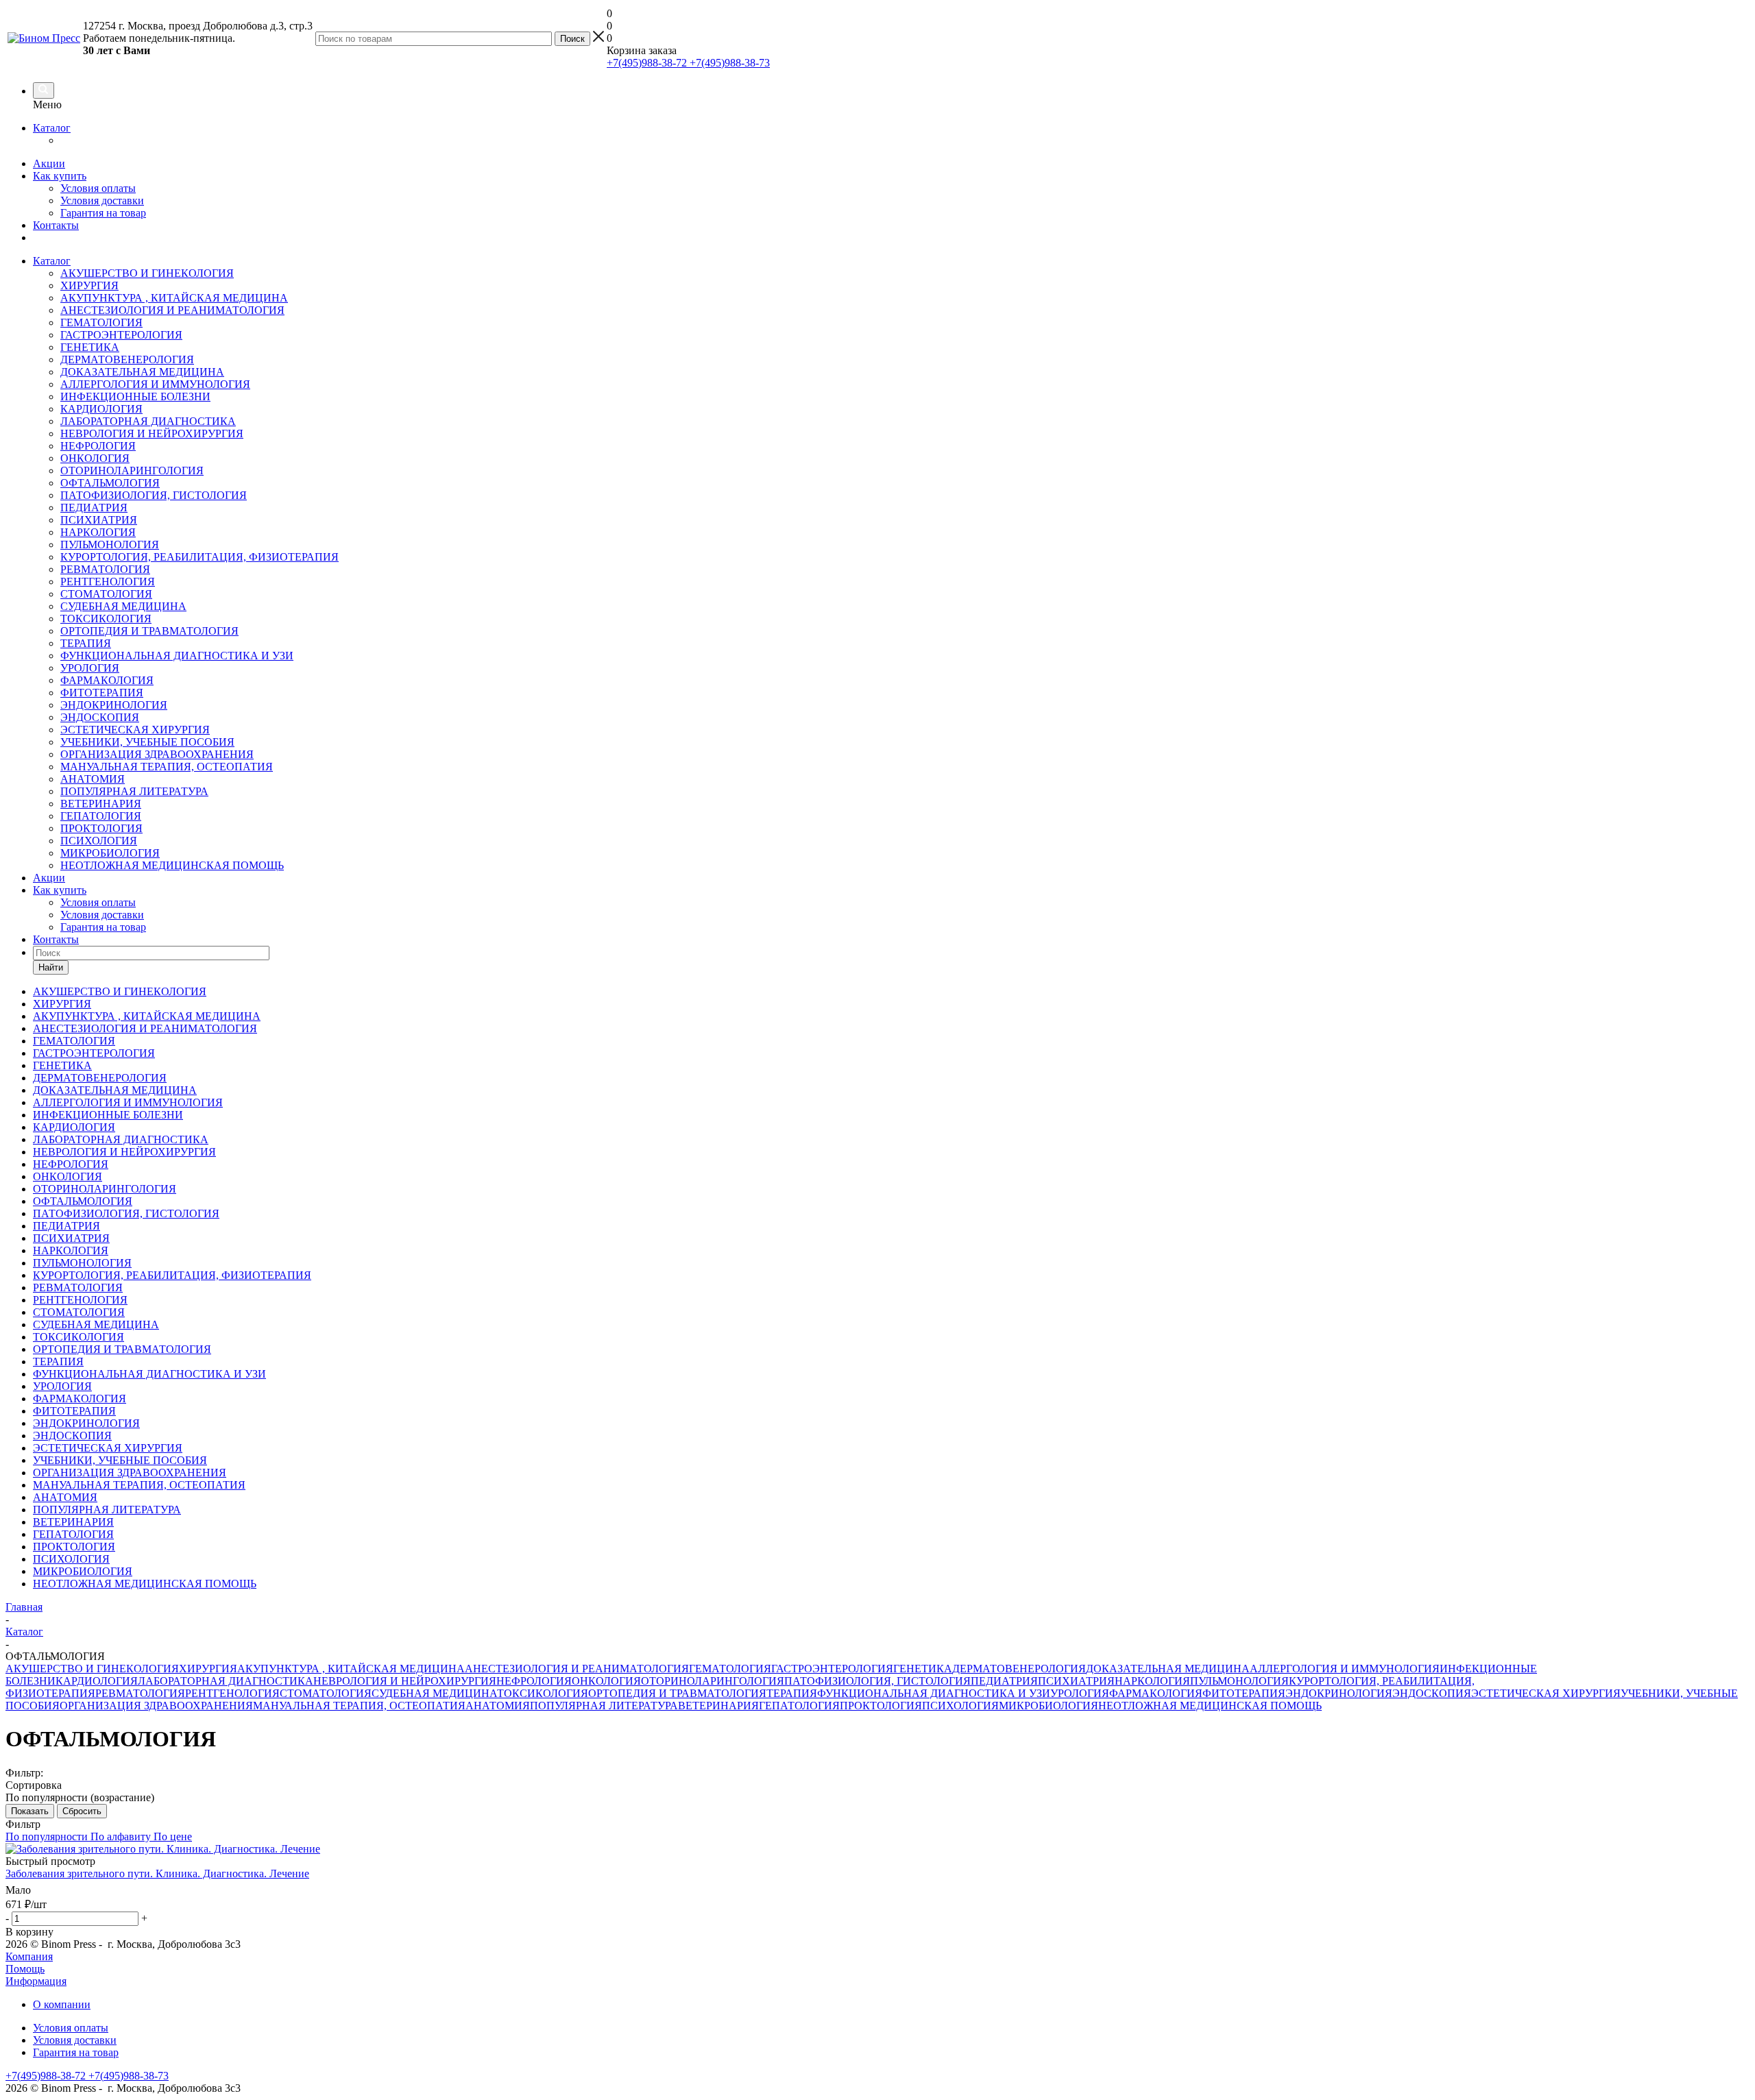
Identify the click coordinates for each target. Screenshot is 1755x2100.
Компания (29, 1956)
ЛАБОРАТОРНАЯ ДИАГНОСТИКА (148, 421)
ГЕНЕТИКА (90, 347)
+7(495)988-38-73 (728, 63)
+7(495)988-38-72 (647, 63)
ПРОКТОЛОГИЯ (101, 828)
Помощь (25, 1969)
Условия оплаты (98, 188)
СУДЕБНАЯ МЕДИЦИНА (123, 606)
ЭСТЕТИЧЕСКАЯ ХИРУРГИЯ (135, 730)
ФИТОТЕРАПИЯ (102, 693)
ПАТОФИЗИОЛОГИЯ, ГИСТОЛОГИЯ (154, 495)
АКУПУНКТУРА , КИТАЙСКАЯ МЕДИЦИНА (174, 298)
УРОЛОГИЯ (90, 668)
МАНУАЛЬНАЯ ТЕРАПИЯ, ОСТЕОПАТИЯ (167, 767)
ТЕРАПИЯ (86, 643)
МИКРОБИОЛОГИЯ (110, 853)
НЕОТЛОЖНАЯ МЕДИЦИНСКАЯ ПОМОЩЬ (172, 865)
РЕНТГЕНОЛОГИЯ (108, 582)
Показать (30, 1811)
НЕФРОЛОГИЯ (98, 446)
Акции (49, 163)
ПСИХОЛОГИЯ (99, 841)
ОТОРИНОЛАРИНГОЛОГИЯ (132, 471)
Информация (36, 1981)
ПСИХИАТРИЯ (99, 520)
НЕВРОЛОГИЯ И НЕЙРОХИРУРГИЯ (152, 434)
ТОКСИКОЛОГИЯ (106, 619)
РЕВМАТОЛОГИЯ (105, 569)
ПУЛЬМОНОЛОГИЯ (110, 545)
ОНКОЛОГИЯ (95, 458)
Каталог (52, 128)
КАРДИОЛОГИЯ (101, 409)
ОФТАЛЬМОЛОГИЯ (110, 483)
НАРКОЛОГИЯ (98, 532)
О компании (62, 2004)
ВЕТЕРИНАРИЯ (101, 804)
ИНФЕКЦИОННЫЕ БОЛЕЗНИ (135, 396)
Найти (51, 967)
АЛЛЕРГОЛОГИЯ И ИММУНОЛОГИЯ (155, 384)
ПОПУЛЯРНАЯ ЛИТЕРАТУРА (134, 791)
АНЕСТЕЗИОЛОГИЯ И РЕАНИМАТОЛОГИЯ (172, 310)
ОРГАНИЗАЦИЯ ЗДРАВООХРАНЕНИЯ (157, 754)
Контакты (56, 225)
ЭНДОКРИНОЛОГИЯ (114, 705)
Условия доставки (102, 200)
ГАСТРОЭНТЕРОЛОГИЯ (121, 335)
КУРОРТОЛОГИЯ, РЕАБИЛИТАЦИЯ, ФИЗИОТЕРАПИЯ (199, 557)
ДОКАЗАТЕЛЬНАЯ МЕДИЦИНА (142, 372)
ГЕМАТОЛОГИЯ (101, 322)
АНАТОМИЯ (93, 779)
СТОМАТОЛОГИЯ (106, 594)
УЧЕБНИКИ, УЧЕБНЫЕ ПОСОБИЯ (147, 742)
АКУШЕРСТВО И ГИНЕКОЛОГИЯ (147, 273)
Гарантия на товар (103, 213)
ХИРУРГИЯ (89, 285)
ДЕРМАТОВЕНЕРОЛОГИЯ (127, 359)
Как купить (60, 176)
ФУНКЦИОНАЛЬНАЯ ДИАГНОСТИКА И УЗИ (177, 656)
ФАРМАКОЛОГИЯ (107, 680)
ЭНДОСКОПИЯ (100, 717)
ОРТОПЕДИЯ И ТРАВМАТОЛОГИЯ (149, 631)
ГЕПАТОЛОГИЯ (101, 816)
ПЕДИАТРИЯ (94, 508)
